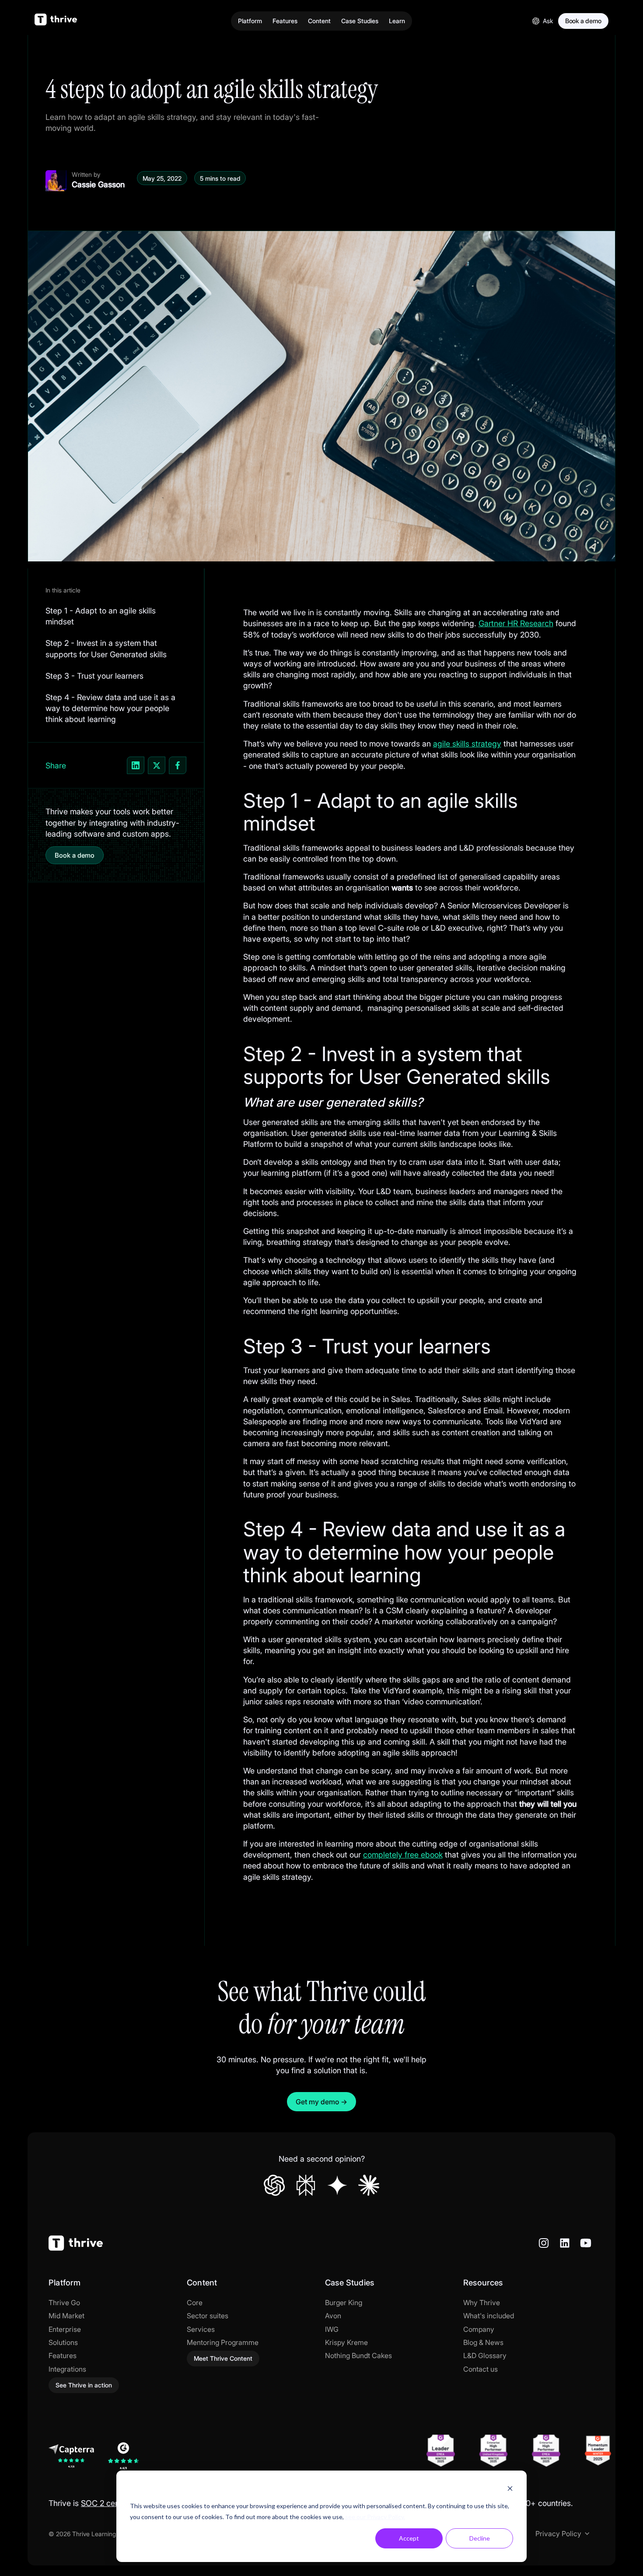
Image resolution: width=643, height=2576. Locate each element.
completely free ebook (403, 1855)
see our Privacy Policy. (375, 2517)
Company (479, 2329)
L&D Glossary (485, 2355)
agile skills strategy (467, 744)
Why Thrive (482, 2303)
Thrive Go (64, 2303)
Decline (480, 2538)
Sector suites (208, 2316)
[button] (250, 21)
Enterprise (65, 2329)
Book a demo (75, 855)
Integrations (67, 2369)
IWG (332, 2329)
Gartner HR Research (516, 623)
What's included (489, 2316)
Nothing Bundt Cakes (358, 2355)
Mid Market (66, 2316)
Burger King (344, 2303)
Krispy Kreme (346, 2342)
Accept (409, 2538)
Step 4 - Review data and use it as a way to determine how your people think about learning (110, 708)
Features (63, 2355)
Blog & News (483, 2342)
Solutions (63, 2342)
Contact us (481, 2369)
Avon (333, 2316)
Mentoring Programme (223, 2342)
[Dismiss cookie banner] (510, 2490)
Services (201, 2329)
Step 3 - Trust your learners (94, 676)
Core (195, 2303)
